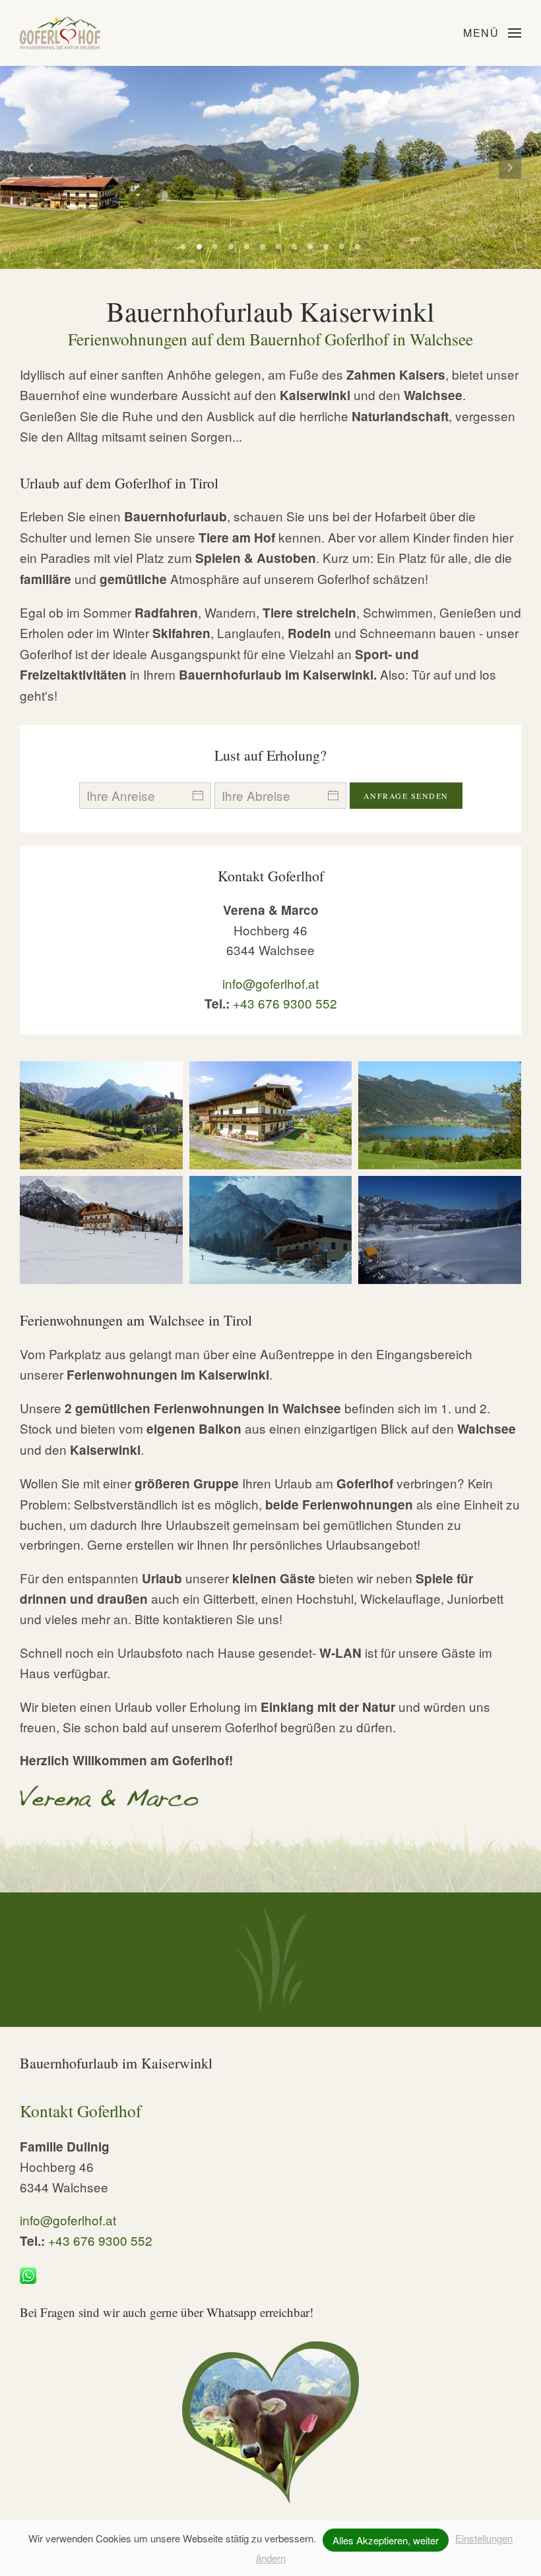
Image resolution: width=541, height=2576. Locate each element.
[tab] (199, 247)
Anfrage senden (406, 796)
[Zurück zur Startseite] (60, 33)
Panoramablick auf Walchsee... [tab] (247, 247)
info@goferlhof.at (270, 983)
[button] (492, 33)
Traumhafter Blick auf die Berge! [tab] (183, 247)
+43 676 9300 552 (285, 1003)
